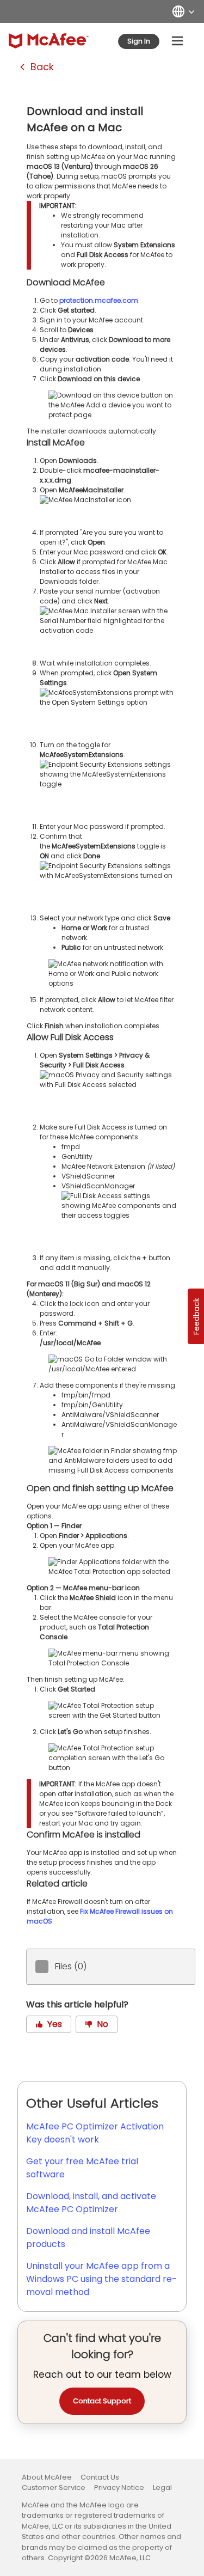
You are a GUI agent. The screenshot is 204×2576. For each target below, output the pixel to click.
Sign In (139, 41)
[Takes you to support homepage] (49, 41)
